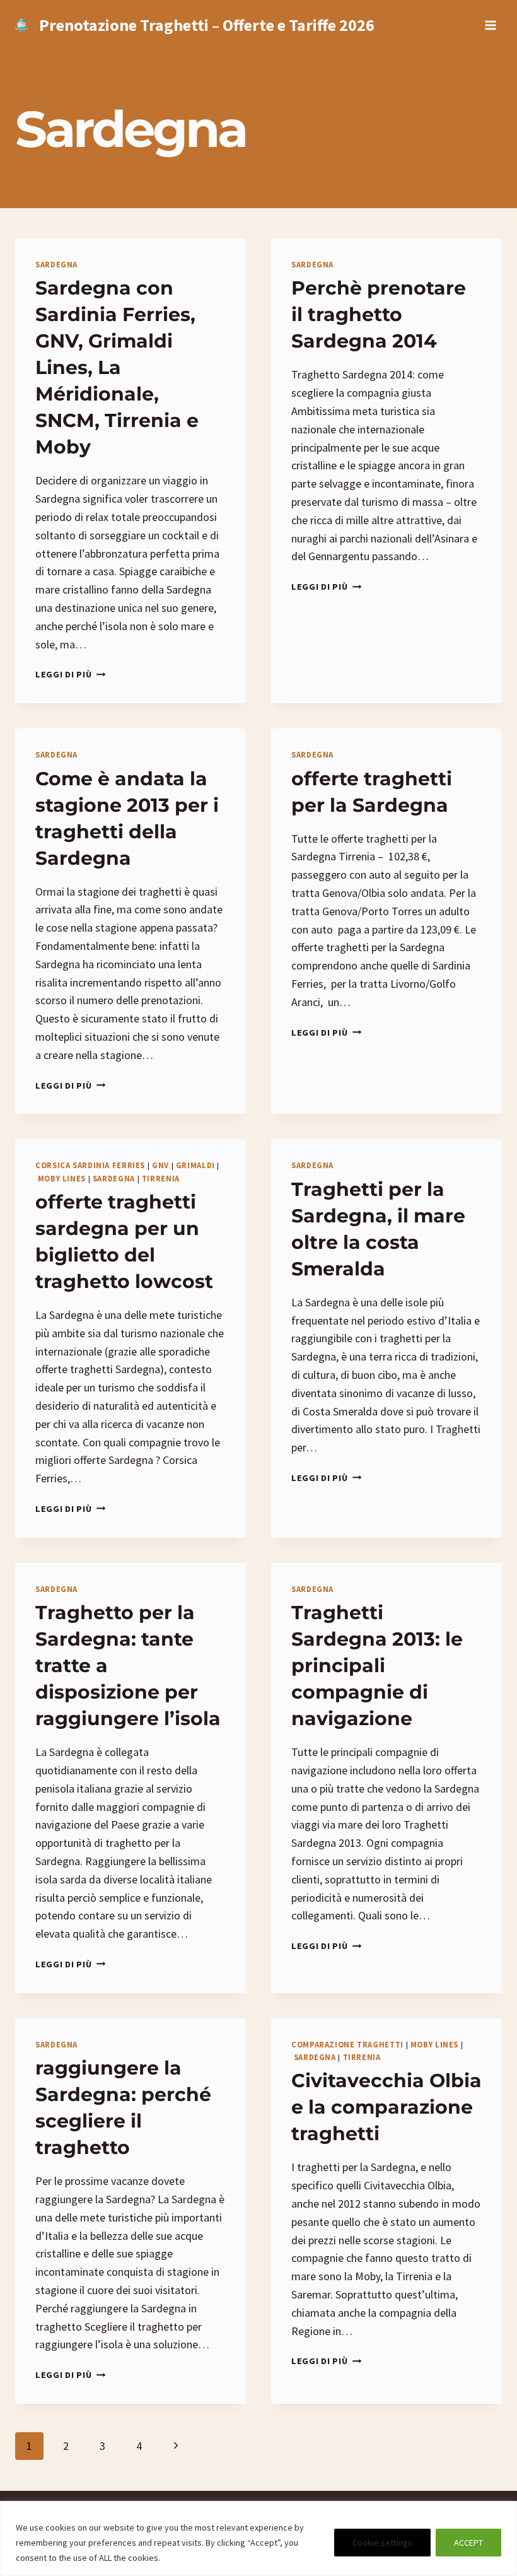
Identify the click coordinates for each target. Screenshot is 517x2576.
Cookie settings (382, 2543)
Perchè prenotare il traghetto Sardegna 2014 (379, 314)
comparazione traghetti (347, 2045)
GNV (160, 1165)
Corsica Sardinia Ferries (90, 1165)
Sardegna (56, 265)
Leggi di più (70, 674)
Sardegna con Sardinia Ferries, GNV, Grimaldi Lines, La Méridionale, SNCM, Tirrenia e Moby (117, 367)
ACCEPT (468, 2543)
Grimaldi (195, 1165)
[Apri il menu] (490, 25)
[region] (258, 2538)
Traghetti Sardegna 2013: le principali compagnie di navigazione (377, 1666)
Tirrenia (161, 1179)
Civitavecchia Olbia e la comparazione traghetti (386, 2107)
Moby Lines (62, 1179)
